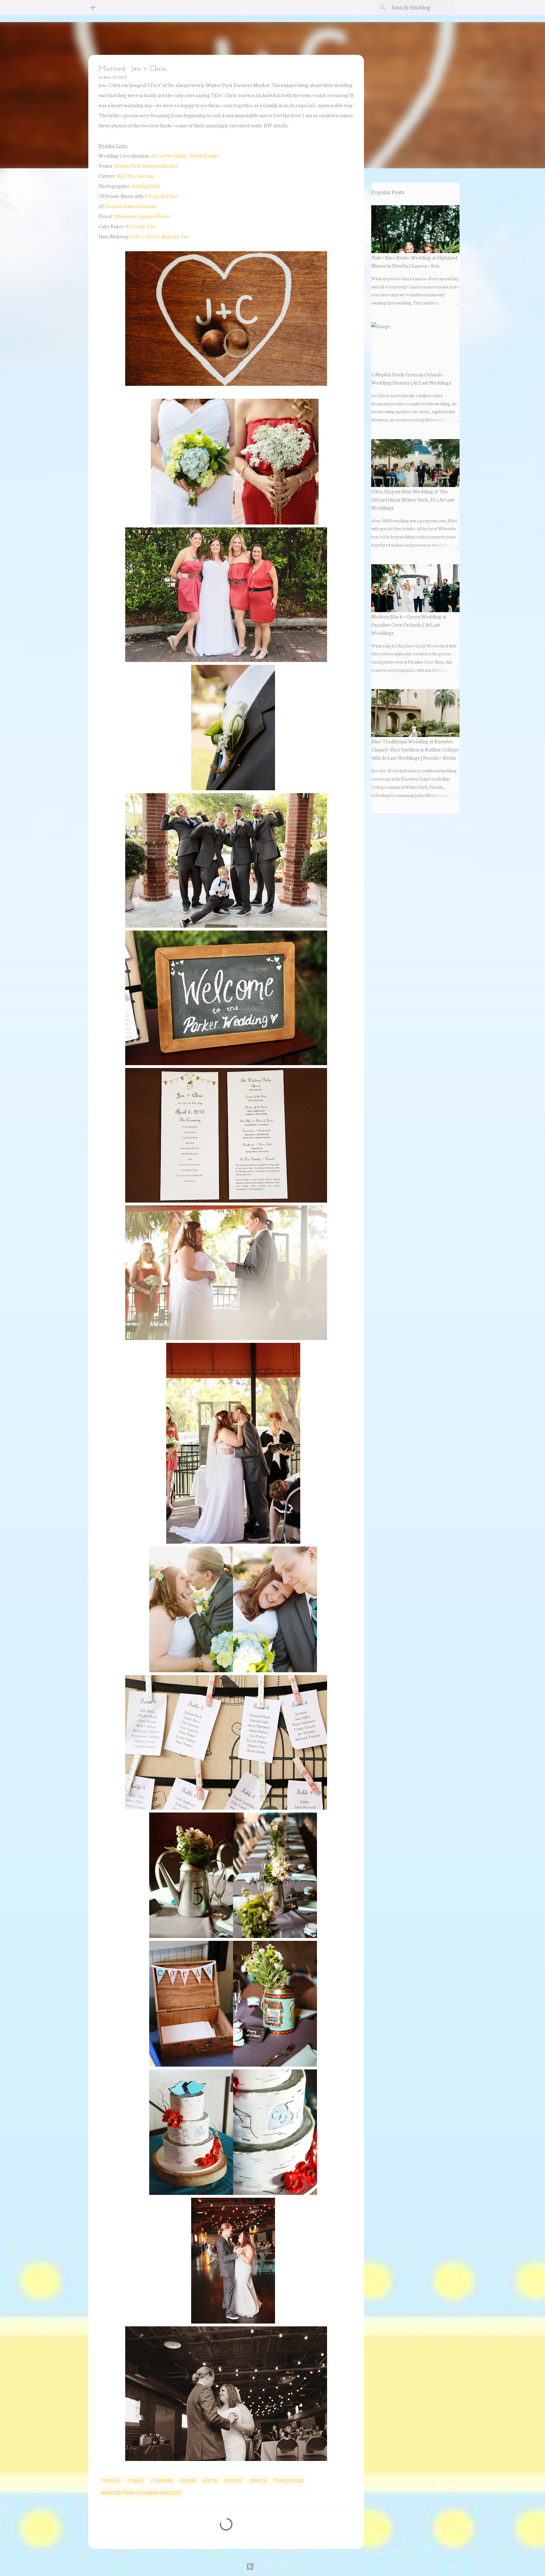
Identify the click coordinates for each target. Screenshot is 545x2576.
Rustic (234, 2480)
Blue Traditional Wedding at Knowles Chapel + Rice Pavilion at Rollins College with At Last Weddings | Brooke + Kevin (415, 749)
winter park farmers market (141, 2492)
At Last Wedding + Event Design (185, 155)
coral (136, 2480)
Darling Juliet (146, 186)
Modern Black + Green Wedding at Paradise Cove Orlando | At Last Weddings (409, 624)
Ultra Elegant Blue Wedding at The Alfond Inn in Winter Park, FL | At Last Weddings (413, 499)
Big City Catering (135, 175)
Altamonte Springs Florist (142, 216)
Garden (162, 2480)
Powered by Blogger (276, 2566)
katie (210, 2480)
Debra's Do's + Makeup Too (160, 236)
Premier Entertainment (131, 206)
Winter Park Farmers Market (146, 165)
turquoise (289, 2480)
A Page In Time (161, 196)
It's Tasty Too (140, 226)
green (188, 2480)
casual (111, 2480)
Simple (258, 2480)
